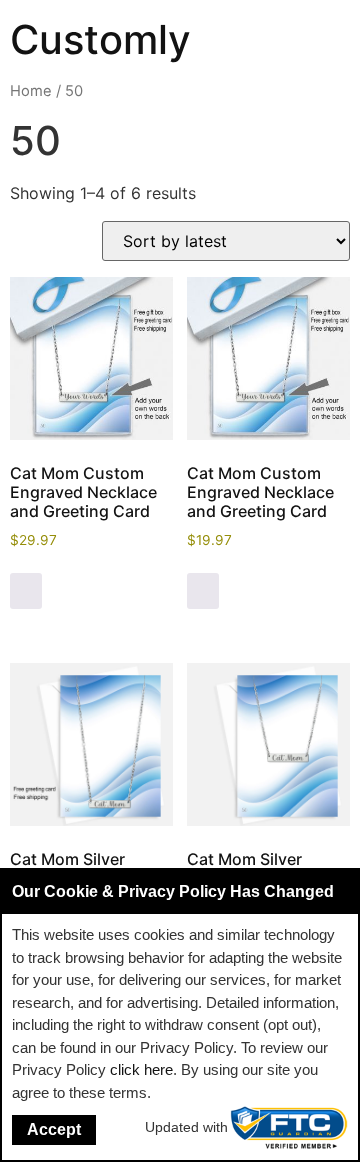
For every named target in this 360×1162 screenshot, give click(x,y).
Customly (100, 39)
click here (141, 1069)
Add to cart (26, 591)
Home (31, 91)
